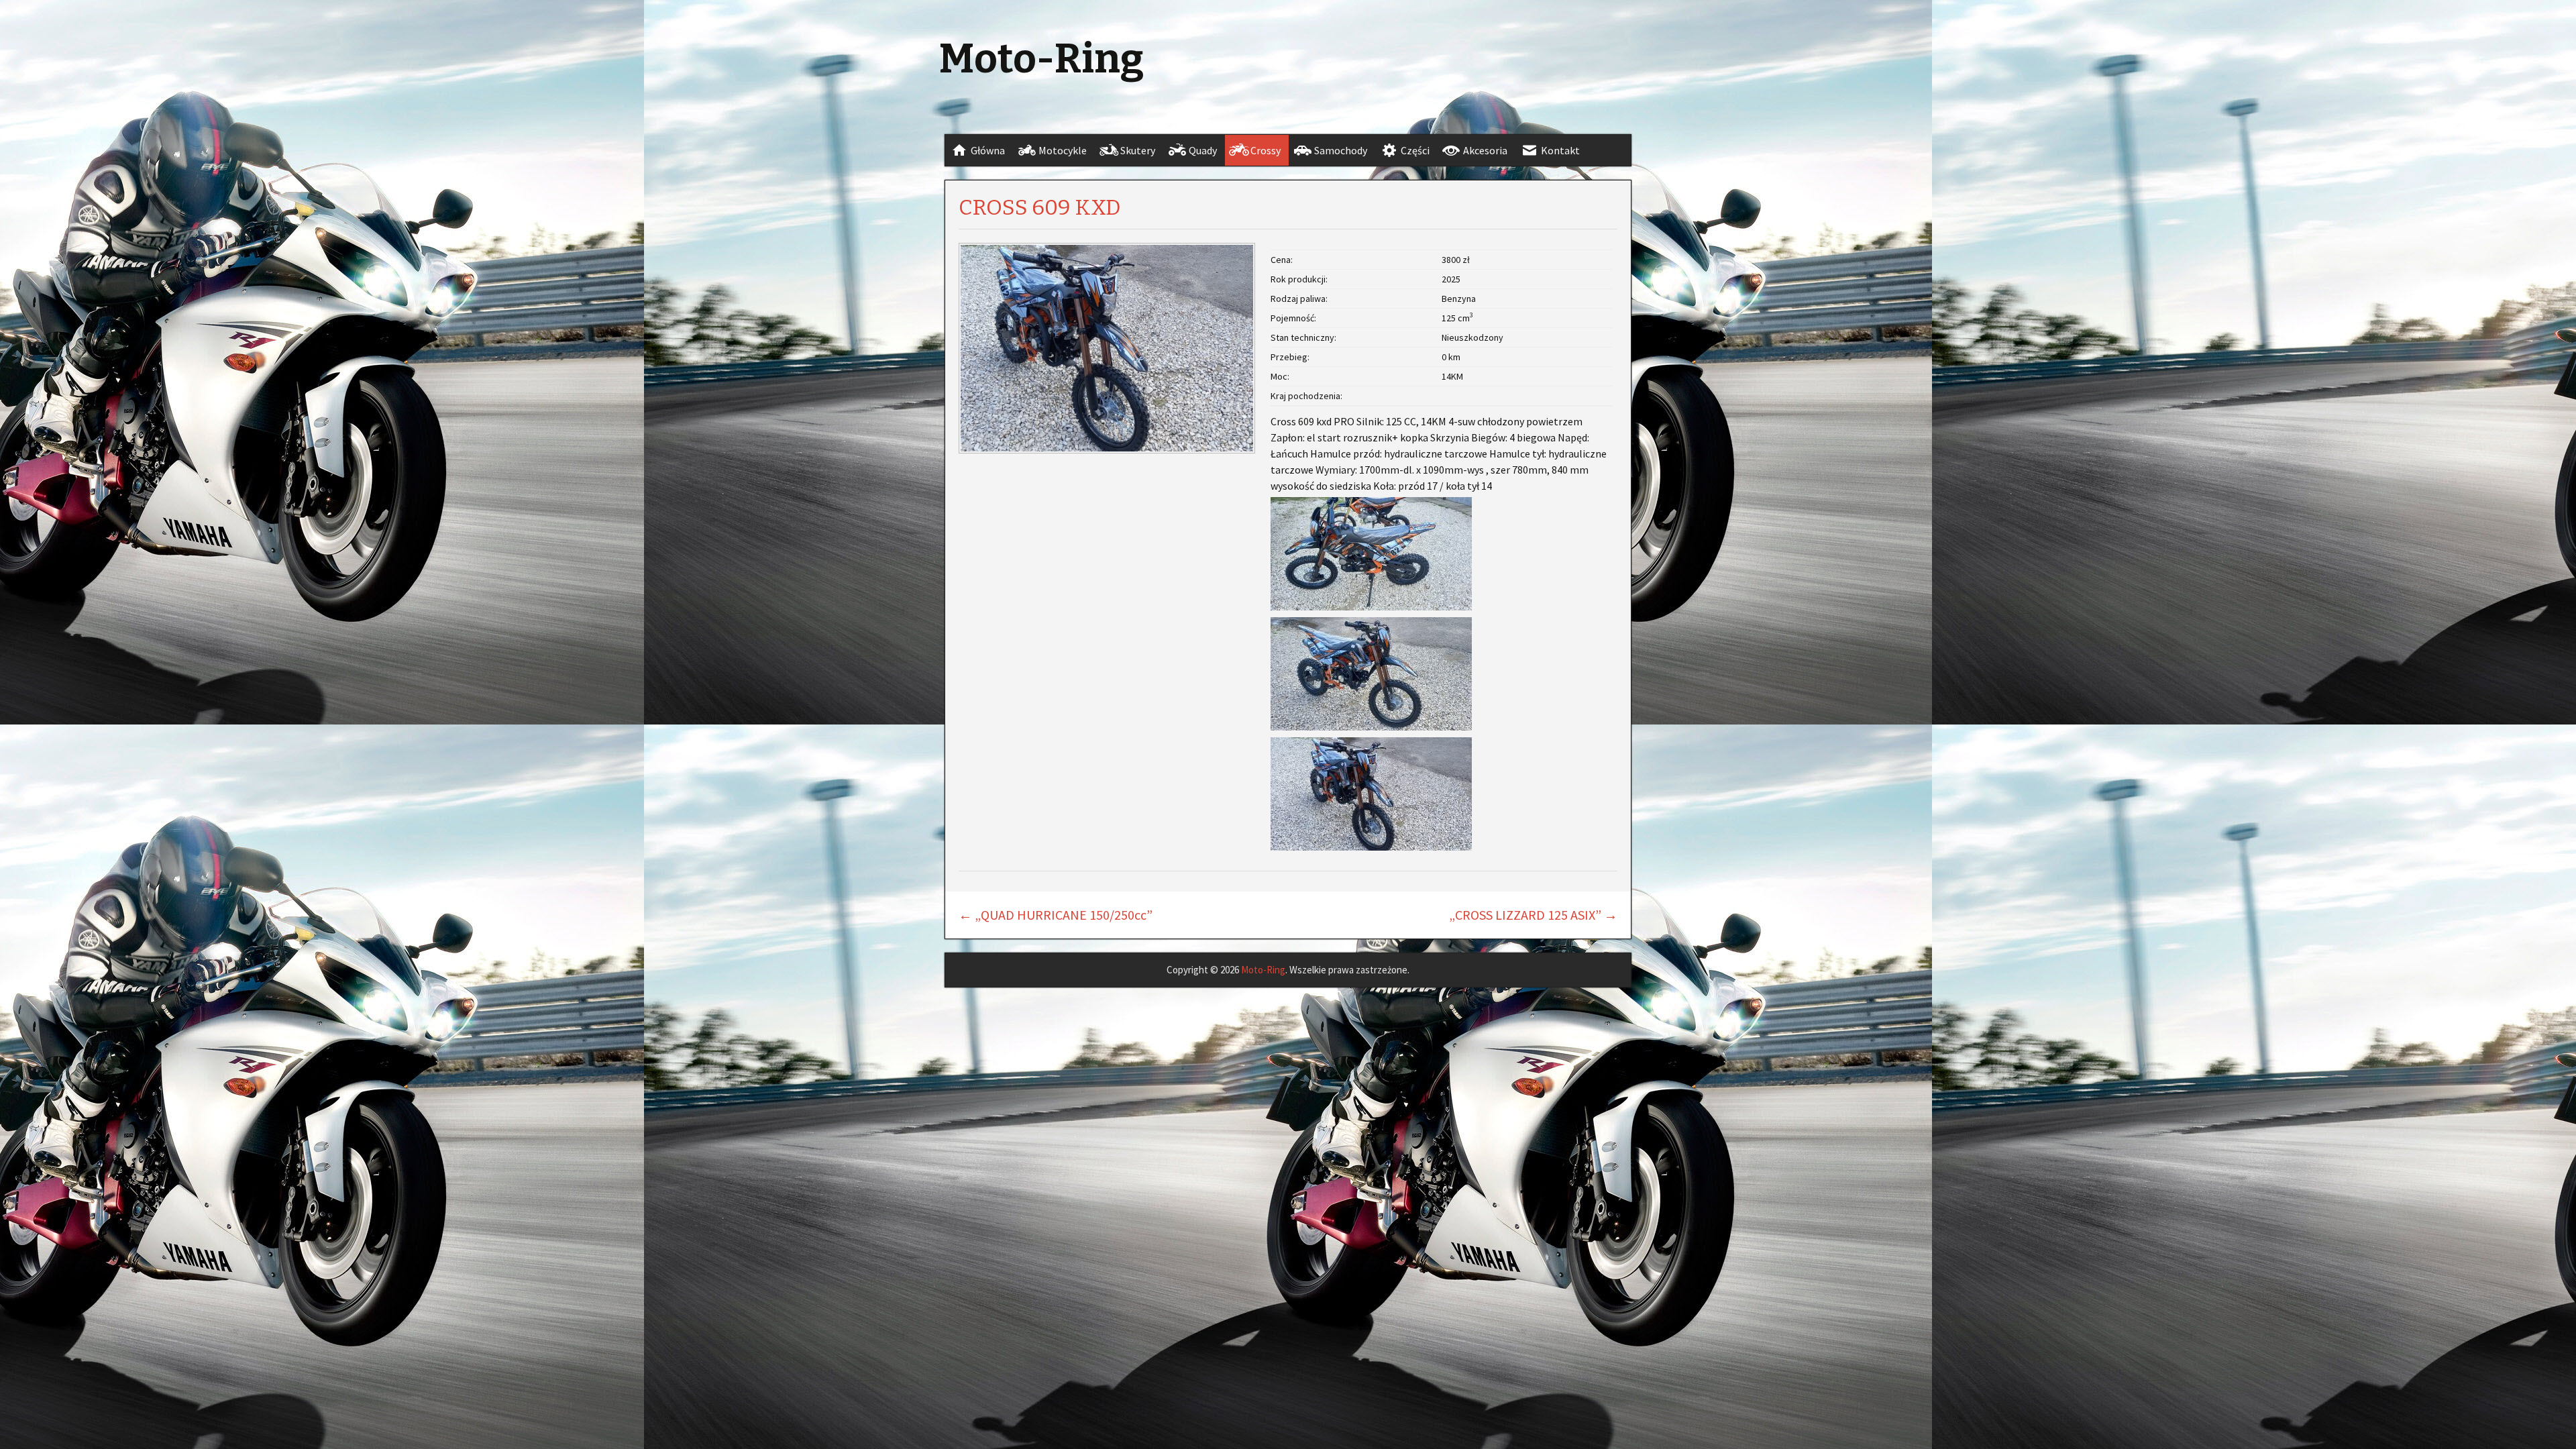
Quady (1203, 150)
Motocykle (1063, 150)
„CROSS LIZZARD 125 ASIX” (1533, 915)
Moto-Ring (1263, 970)
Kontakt (1560, 150)
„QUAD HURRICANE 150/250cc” (1056, 915)
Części (1415, 150)
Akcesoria (1485, 150)
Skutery (1138, 150)
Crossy (1266, 150)
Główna (988, 150)
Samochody (1341, 150)
